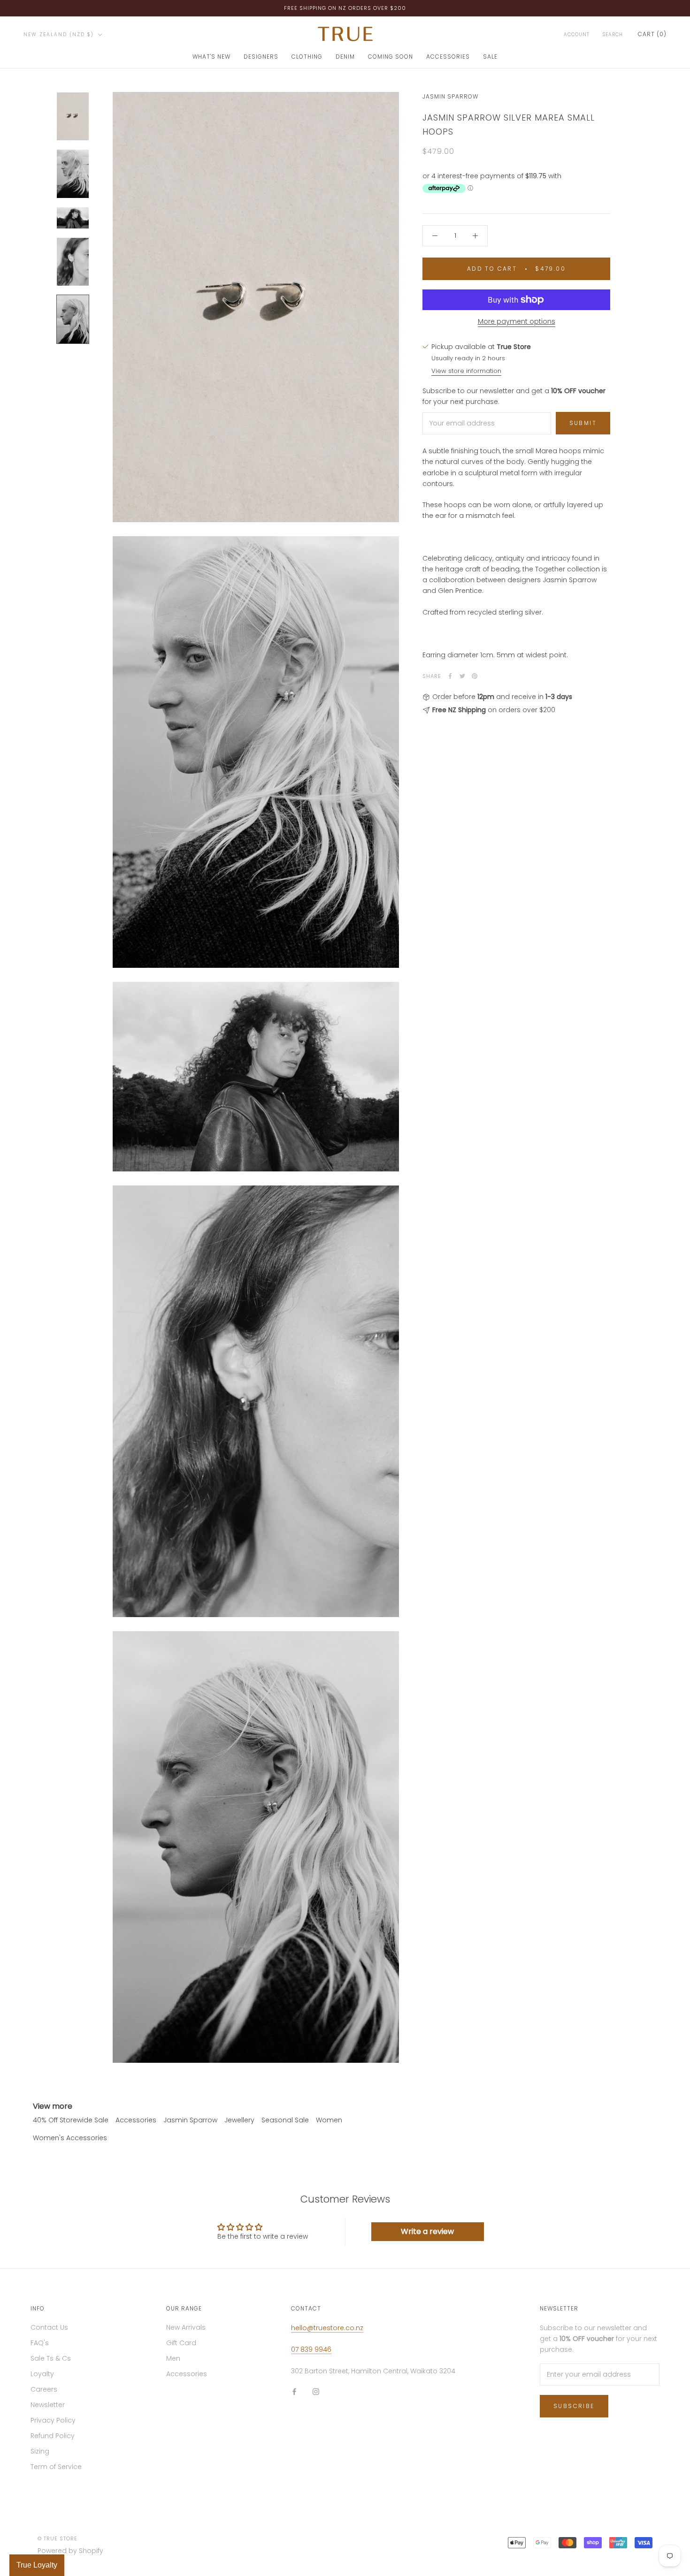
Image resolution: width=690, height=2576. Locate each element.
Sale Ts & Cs (51, 2358)
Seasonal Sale (285, 2120)
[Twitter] (462, 676)
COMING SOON (391, 57)
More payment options (517, 321)
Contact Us (49, 2327)
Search (613, 34)
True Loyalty (37, 2565)
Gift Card (181, 2343)
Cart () (652, 34)
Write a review (427, 2231)
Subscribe (574, 2406)
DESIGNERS (261, 57)
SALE (490, 57)
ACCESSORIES (448, 57)
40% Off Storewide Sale (71, 2120)
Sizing (40, 2451)
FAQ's (40, 2343)
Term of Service (56, 2467)
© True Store (57, 2538)
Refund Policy (53, 2436)
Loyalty (42, 2374)
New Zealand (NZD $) (59, 34)
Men (173, 2358)
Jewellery (239, 2120)
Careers (44, 2389)
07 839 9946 (311, 2349)
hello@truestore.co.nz (327, 2328)
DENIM (345, 57)
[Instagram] (316, 2391)
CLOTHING (307, 57)
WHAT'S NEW (211, 57)
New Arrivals (186, 2327)
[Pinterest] (475, 676)
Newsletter (48, 2405)
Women (329, 2120)
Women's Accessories (70, 2138)
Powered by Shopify (70, 2551)
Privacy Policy (53, 2420)
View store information (466, 371)
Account (577, 34)
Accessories (136, 2120)
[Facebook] (450, 676)
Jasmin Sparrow (450, 96)
